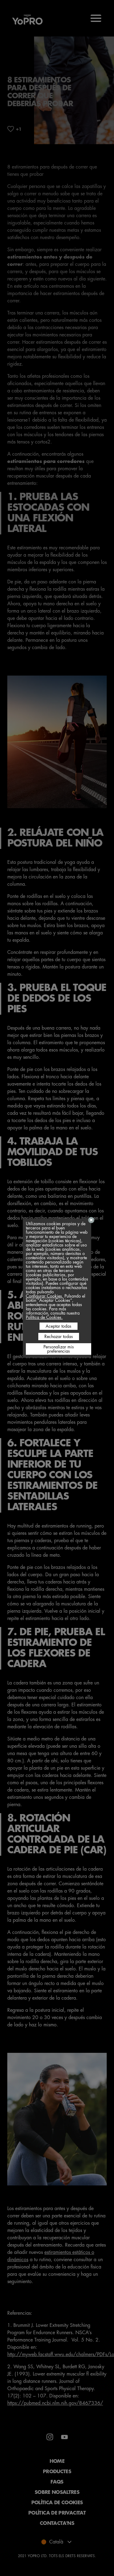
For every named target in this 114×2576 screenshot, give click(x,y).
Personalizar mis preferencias (59, 1349)
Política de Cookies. (44, 1317)
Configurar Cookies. (45, 1296)
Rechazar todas (59, 1337)
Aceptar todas (59, 1326)
